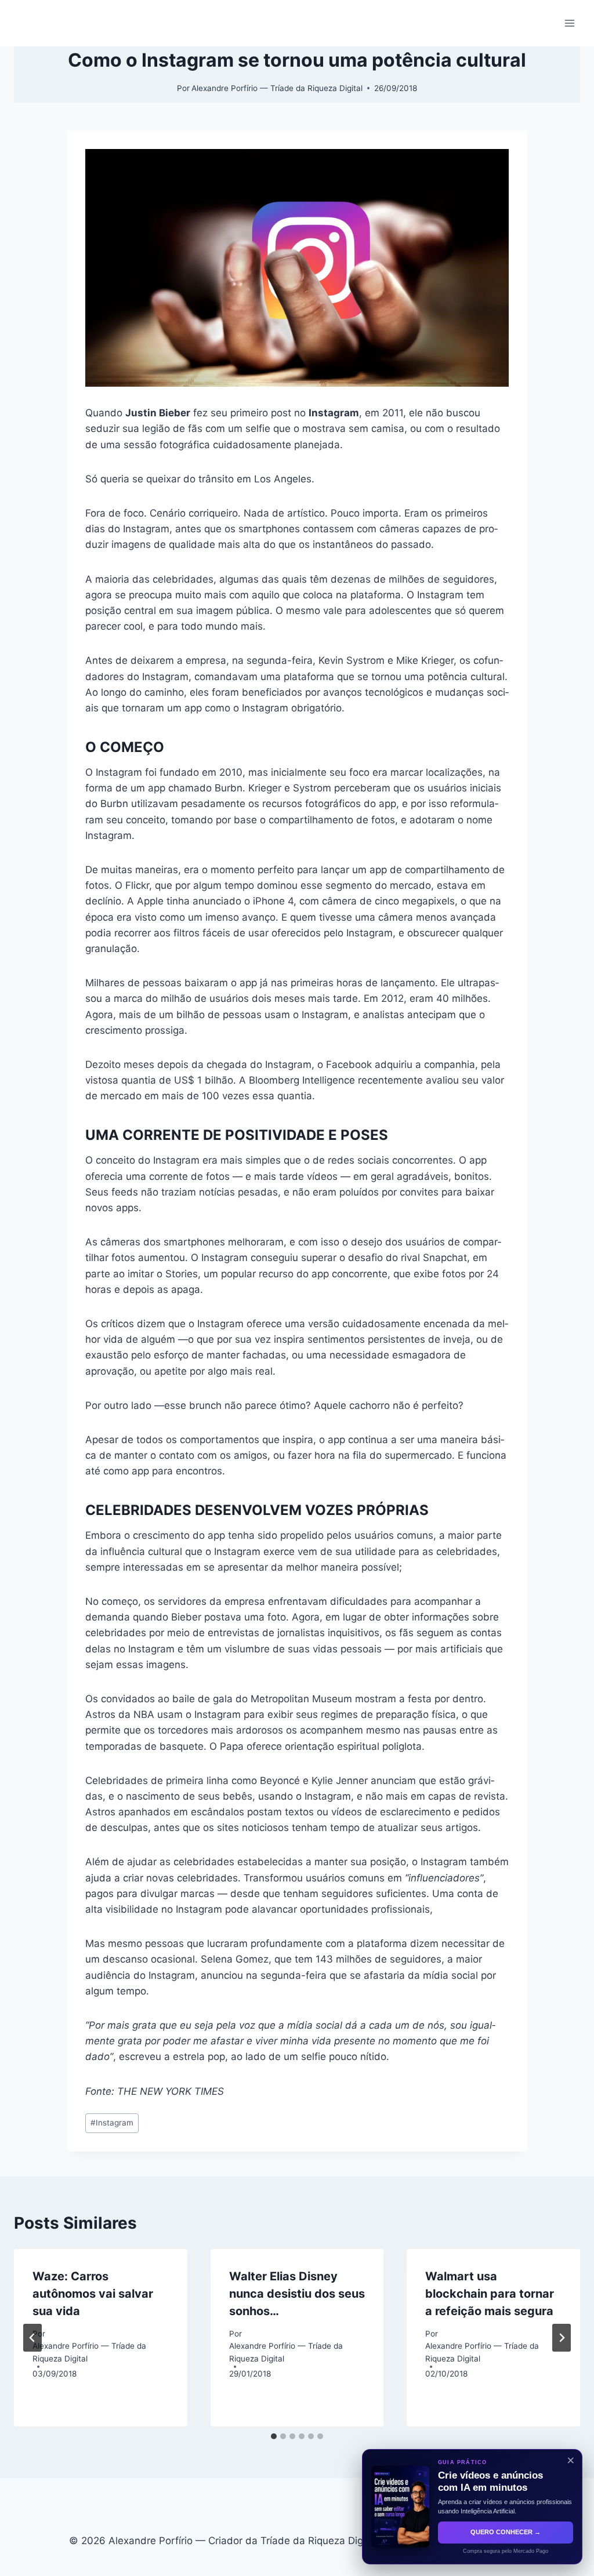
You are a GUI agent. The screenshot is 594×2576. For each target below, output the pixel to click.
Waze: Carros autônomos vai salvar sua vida (93, 2294)
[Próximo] (562, 2338)
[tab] (274, 2436)
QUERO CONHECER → (506, 2532)
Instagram (112, 2123)
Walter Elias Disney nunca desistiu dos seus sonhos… (297, 2294)
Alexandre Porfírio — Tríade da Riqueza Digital (277, 88)
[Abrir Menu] (569, 23)
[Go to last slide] (32, 2338)
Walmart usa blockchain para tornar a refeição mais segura (490, 2294)
